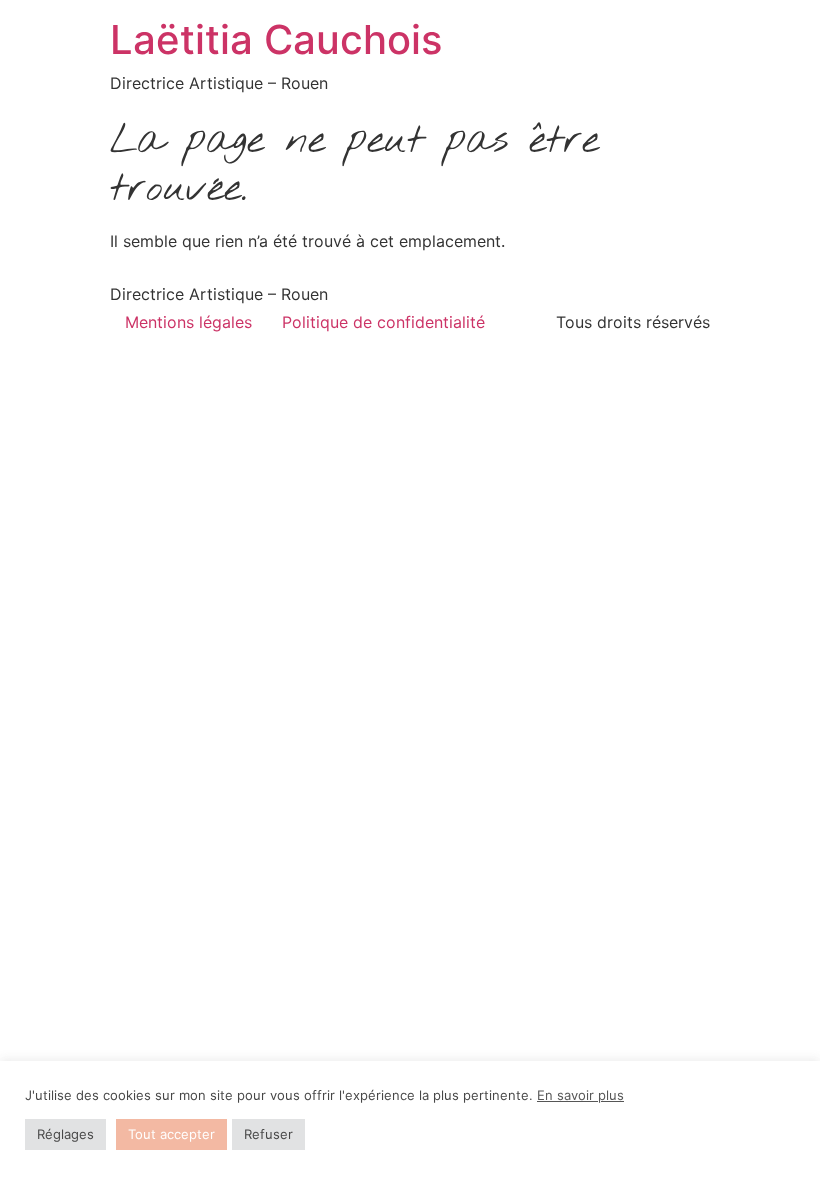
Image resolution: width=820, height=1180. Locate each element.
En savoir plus (580, 1095)
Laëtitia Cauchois (276, 39)
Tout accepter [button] (171, 1134)
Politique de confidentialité (383, 322)
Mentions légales (188, 322)
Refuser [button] (268, 1134)
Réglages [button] (65, 1134)
